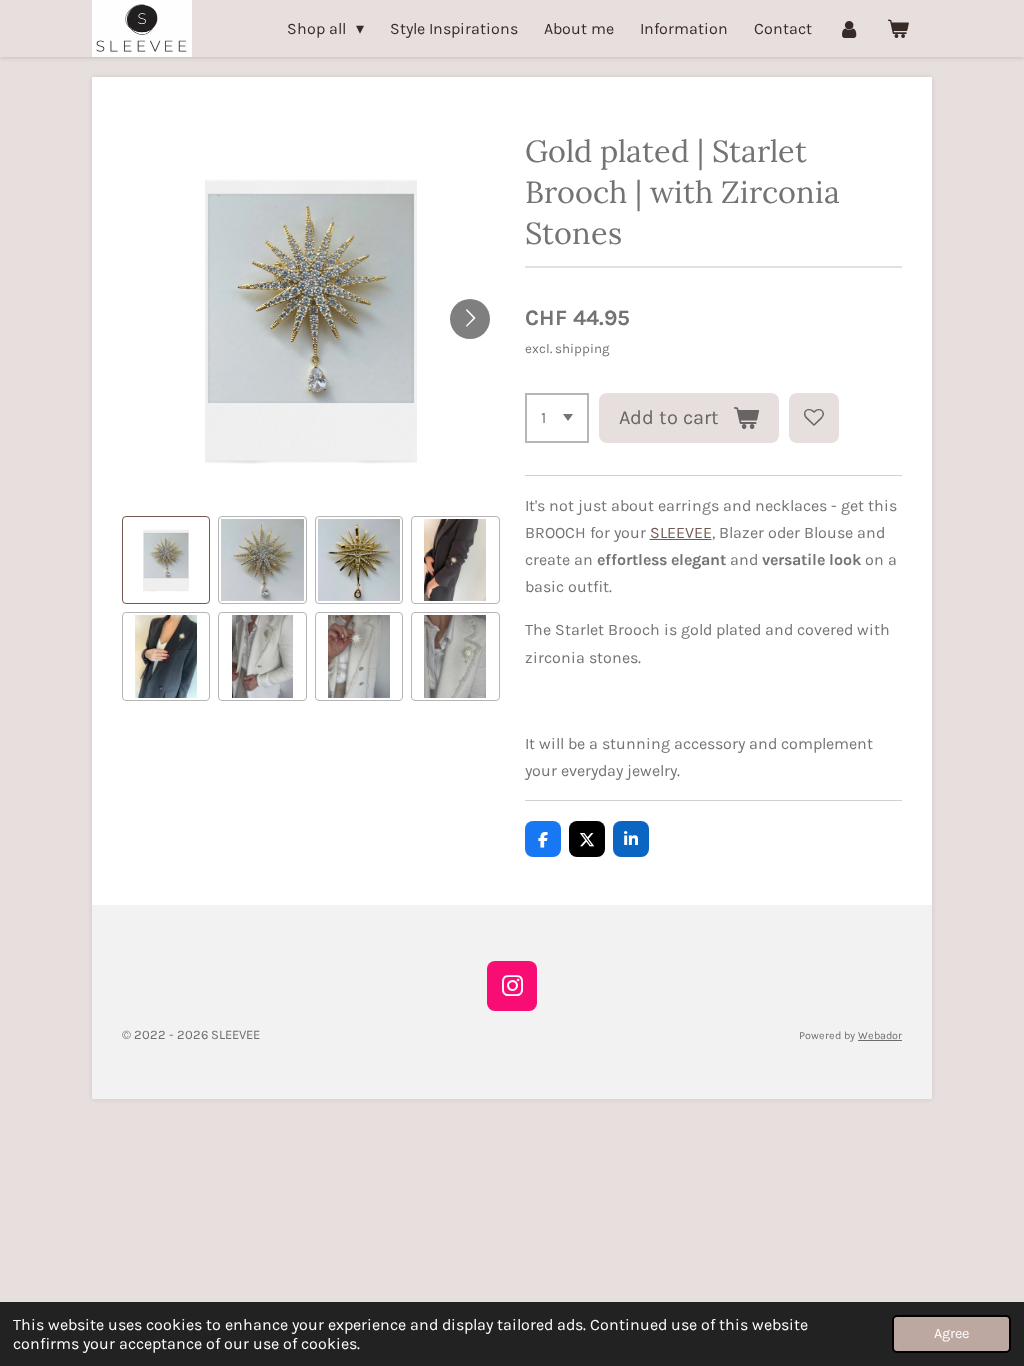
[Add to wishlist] (814, 418)
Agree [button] (951, 1333)
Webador (880, 1035)
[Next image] (470, 319)
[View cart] (898, 28)
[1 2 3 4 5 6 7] (557, 418)
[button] (166, 560)
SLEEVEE (681, 532)
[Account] (849, 28)
